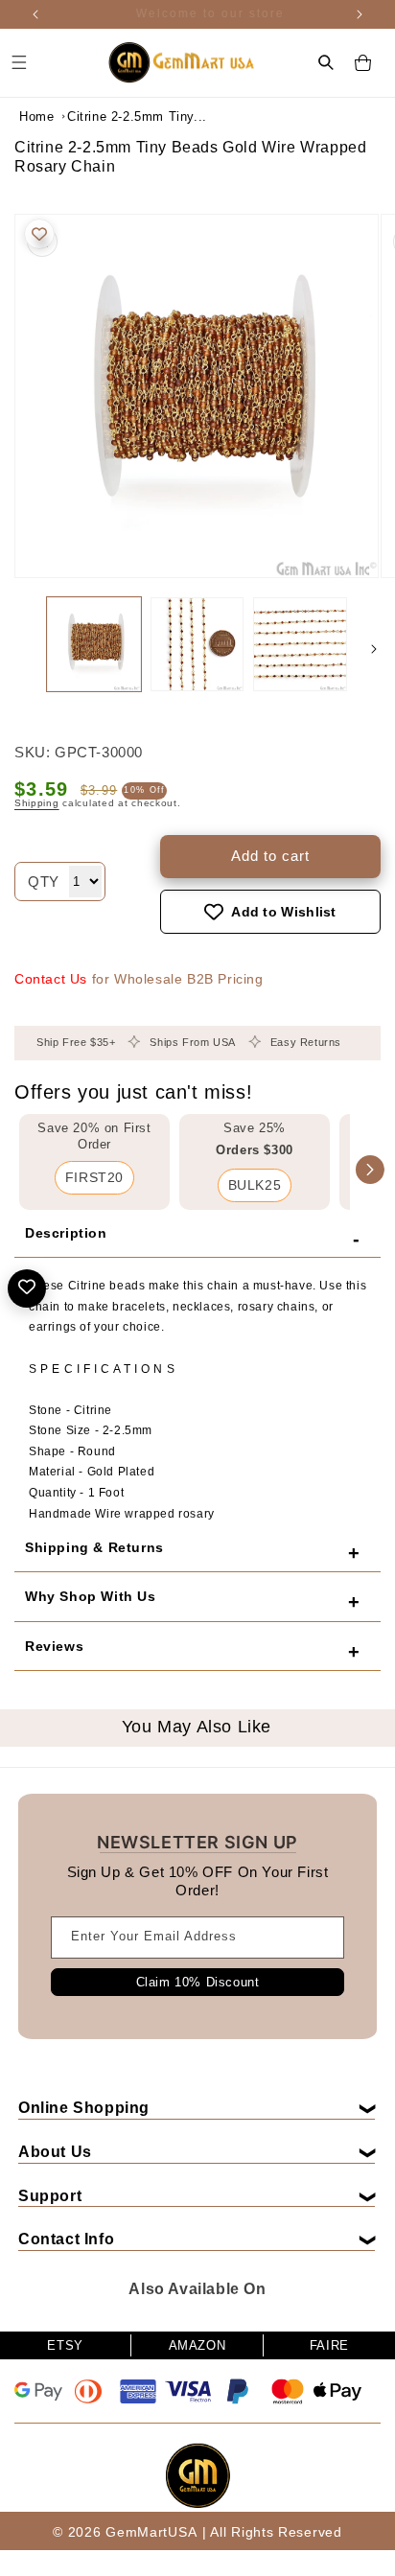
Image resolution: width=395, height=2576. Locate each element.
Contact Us (51, 979)
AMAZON (197, 2345)
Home (36, 116)
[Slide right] (374, 649)
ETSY (65, 2345)
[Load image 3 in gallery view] (300, 644)
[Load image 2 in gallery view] (197, 644)
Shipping (37, 803)
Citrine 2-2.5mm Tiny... (115, 116)
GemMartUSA (151, 2532)
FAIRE (329, 2345)
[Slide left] (21, 649)
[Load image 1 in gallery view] (94, 644)
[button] (326, 62)
